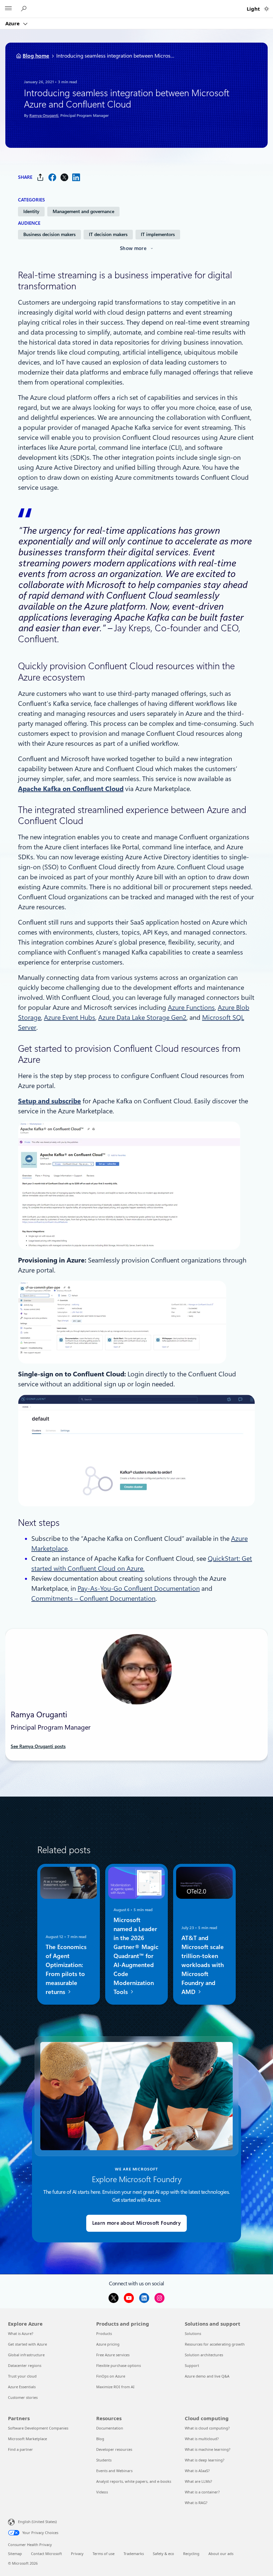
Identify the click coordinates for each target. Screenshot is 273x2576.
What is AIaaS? (197, 2471)
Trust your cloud (22, 2376)
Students (104, 2460)
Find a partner (20, 2449)
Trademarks (134, 2554)
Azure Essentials (22, 2387)
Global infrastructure (26, 2355)
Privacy (77, 2554)
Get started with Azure (27, 2344)
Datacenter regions (25, 2365)
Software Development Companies (38, 2428)
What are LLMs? (198, 2481)
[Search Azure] (25, 9)
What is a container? (202, 2492)
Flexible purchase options (119, 2365)
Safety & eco (163, 2554)
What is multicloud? (202, 2439)
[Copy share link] (40, 177)
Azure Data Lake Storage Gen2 (142, 1017)
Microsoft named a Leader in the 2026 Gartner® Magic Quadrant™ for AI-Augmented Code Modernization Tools (136, 1956)
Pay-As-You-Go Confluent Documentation (139, 1588)
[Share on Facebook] (52, 177)
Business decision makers (49, 234)
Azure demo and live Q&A (207, 2376)
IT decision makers (108, 234)
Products (104, 2333)
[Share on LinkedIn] (76, 177)
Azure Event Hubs (70, 1017)
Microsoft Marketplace (27, 2439)
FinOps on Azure (111, 2376)
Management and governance (83, 211)
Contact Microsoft (46, 2554)
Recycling (191, 2554)
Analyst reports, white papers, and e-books (134, 2481)
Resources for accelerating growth (215, 2344)
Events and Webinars (114, 2471)
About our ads (221, 2554)
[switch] (267, 9)
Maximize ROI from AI (115, 2387)
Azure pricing (108, 2344)
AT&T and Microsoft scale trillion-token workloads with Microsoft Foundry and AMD (203, 1965)
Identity (31, 211)
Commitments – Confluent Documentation (93, 1598)
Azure (13, 23)
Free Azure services (113, 2355)
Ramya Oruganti (44, 116)
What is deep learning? (205, 2460)
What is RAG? (196, 2503)
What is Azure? (21, 2333)
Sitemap (15, 2554)
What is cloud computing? (207, 2428)
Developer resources (114, 2449)
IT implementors (158, 234)
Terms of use (104, 2554)
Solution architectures (204, 2355)
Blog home (36, 56)
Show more (133, 248)
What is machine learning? (208, 2449)
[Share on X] (64, 177)
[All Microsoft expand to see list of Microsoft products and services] (8, 9)
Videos (102, 2492)
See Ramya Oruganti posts (38, 1746)
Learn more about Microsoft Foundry (136, 2223)
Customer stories (23, 2397)
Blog (100, 2439)
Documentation (110, 2428)
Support (192, 2365)
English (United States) (37, 2522)
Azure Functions (191, 1007)
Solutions (193, 2333)
